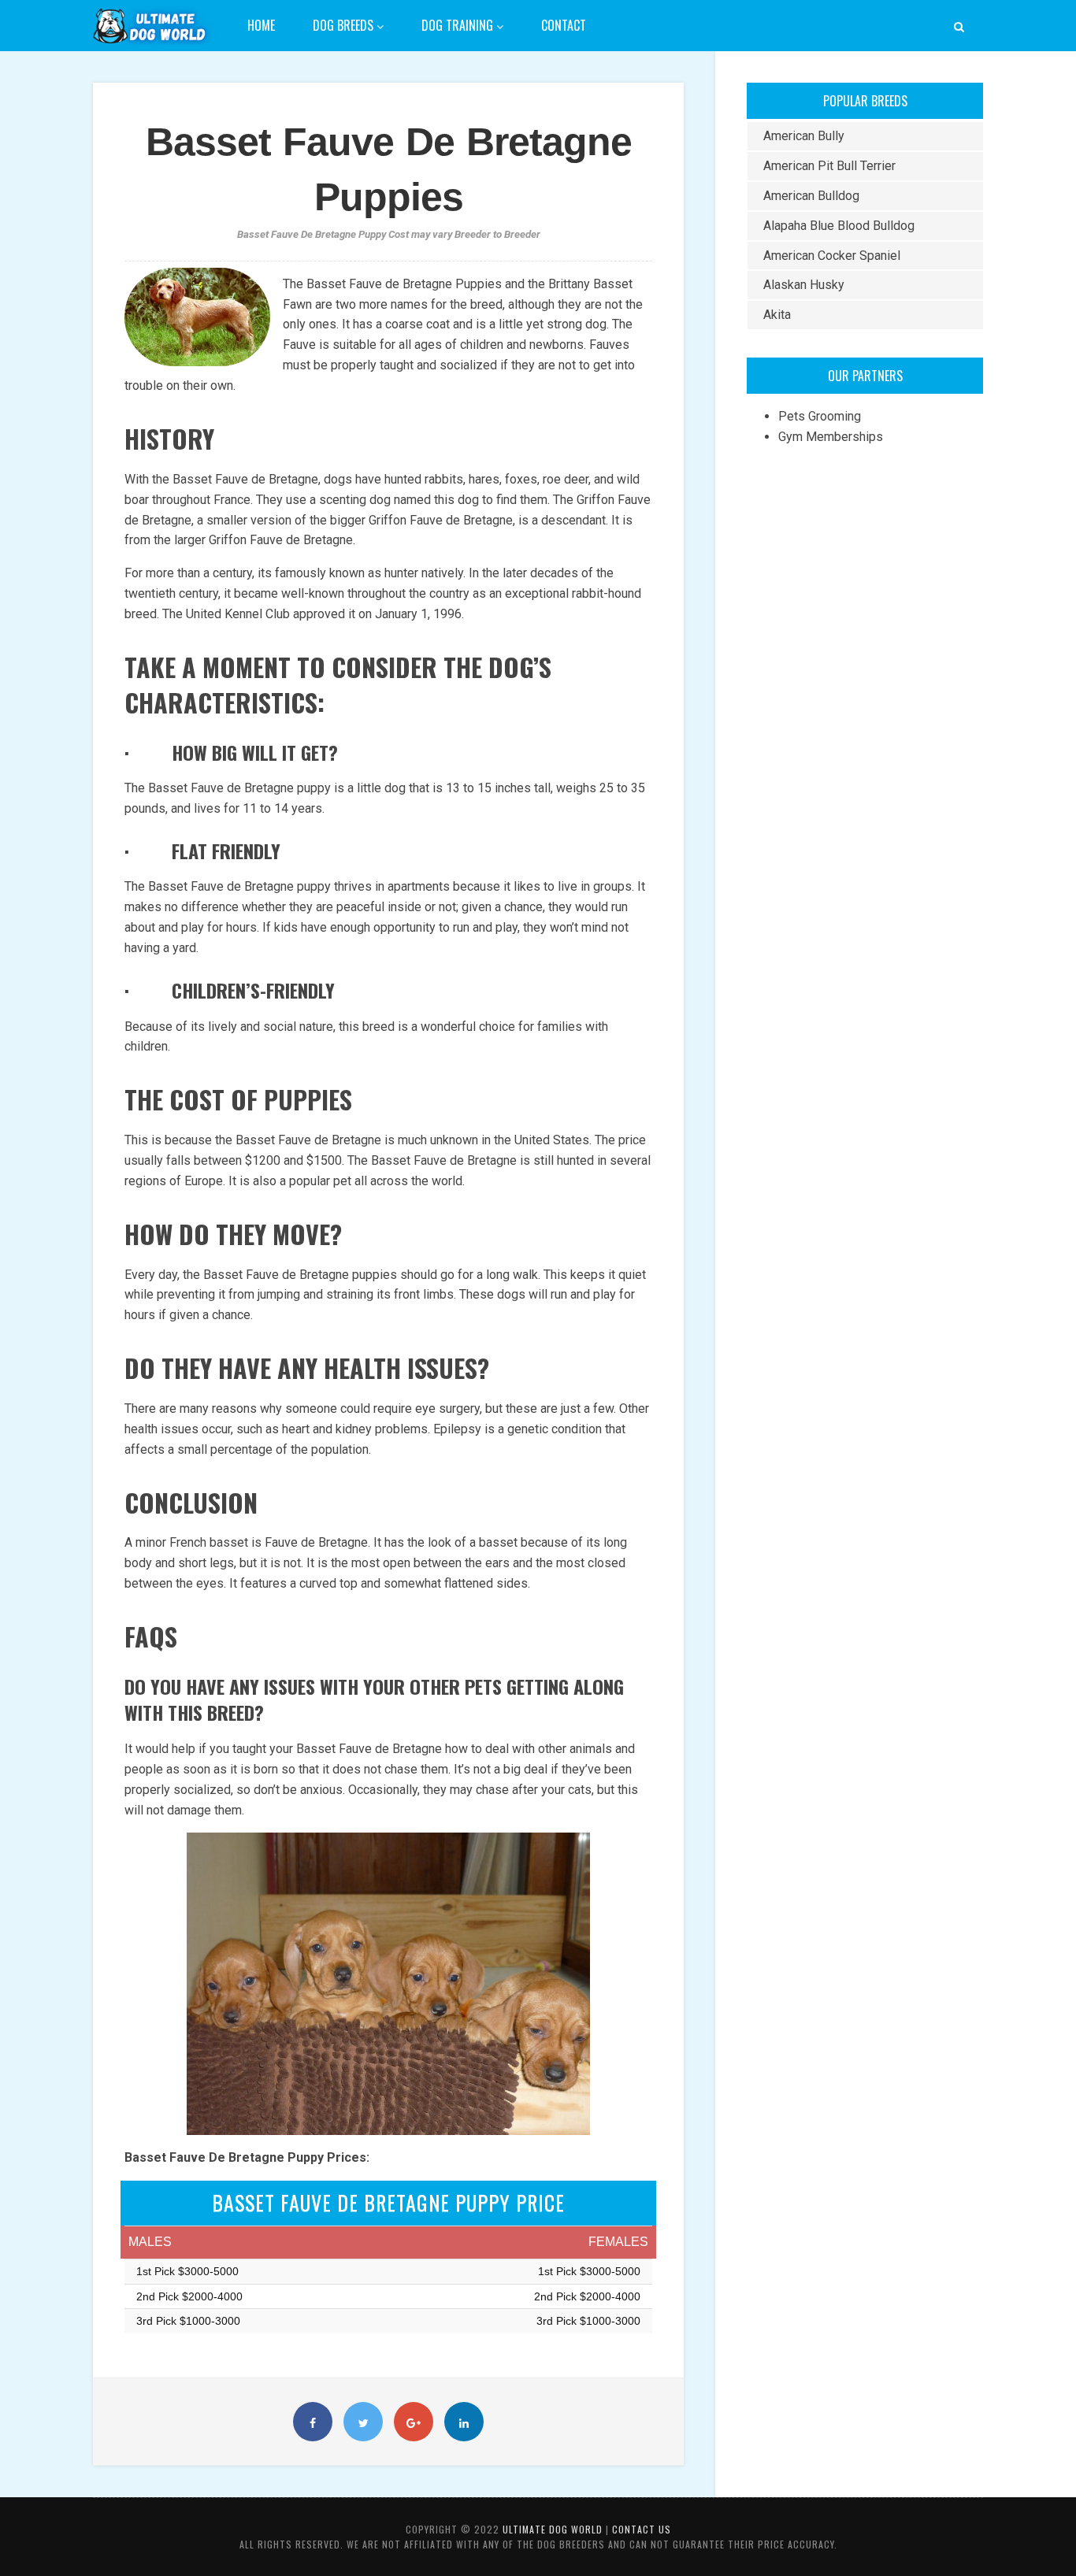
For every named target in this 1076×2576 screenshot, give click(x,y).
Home (261, 25)
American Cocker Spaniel (832, 256)
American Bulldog (811, 196)
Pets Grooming (820, 416)
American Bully (804, 136)
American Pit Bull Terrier (829, 166)
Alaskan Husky (804, 285)
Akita (777, 315)
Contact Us (642, 2529)
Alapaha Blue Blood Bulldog (839, 226)
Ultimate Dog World (553, 2529)
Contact (564, 25)
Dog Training (459, 25)
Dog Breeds (345, 25)
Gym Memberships (831, 437)
